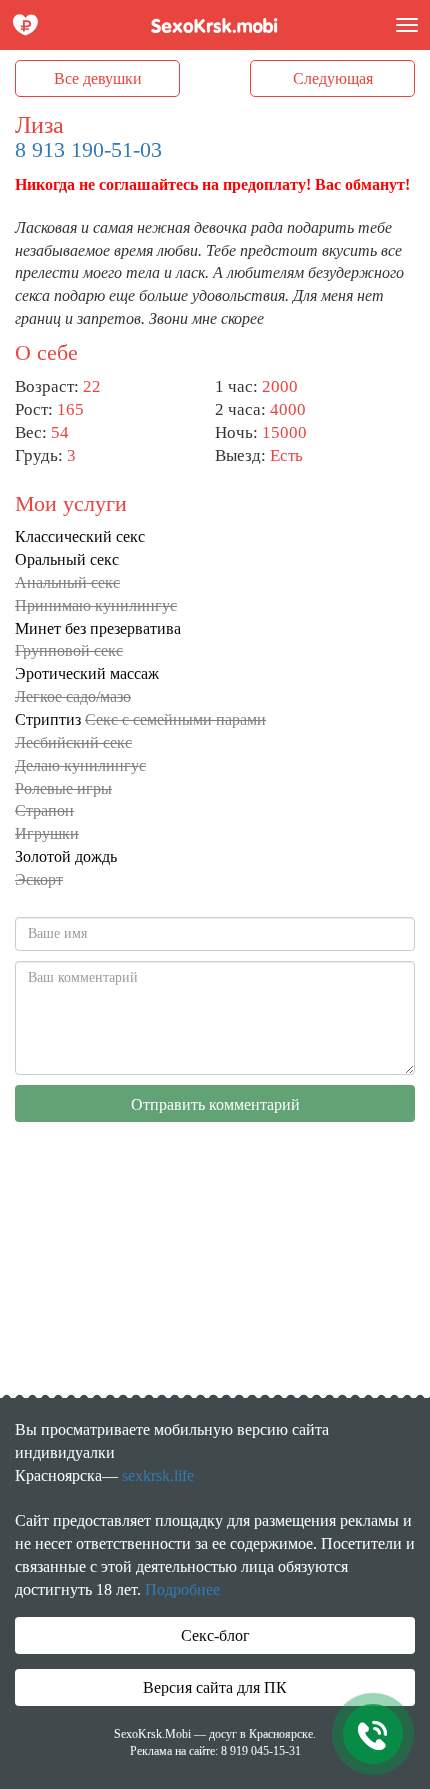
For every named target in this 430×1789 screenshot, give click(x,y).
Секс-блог (215, 1635)
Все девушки (98, 78)
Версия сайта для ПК (215, 1687)
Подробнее (182, 1589)
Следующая (333, 78)
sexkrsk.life (158, 1475)
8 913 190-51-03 (88, 149)
